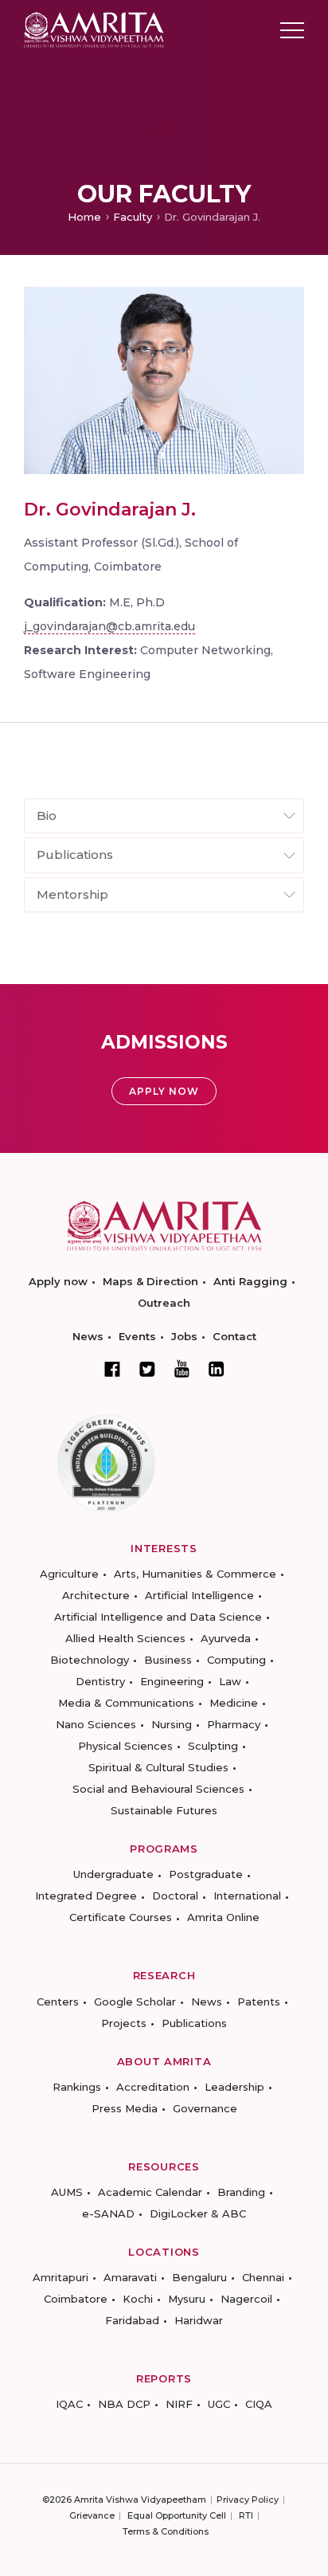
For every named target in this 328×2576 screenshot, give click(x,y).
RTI (246, 2515)
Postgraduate (206, 1874)
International (247, 1896)
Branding (241, 2192)
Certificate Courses (121, 1917)
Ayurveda (226, 1638)
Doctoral (175, 1896)
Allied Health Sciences (125, 1638)
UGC (219, 2404)
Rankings (77, 2087)
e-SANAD (108, 2213)
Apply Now (164, 1091)
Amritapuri (61, 2277)
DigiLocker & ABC (198, 2213)
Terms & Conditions (166, 2531)
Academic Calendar (150, 2192)
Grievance (92, 2515)
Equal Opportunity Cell (177, 2515)
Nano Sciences (96, 1724)
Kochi (138, 2299)
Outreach (164, 1303)
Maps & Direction (150, 1281)
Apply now (58, 1281)
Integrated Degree (86, 1896)
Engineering (172, 1681)
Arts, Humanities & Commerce (195, 1574)
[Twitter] (147, 1369)
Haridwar (199, 2320)
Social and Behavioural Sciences (158, 1789)
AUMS (67, 2192)
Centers (58, 2002)
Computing (236, 1660)
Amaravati (130, 2277)
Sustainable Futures (164, 1810)
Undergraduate (113, 1874)
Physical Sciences (125, 1746)
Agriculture (69, 1574)
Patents (259, 2002)
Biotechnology (90, 1660)
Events (137, 1336)
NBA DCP (124, 2404)
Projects (124, 2023)
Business (168, 1660)
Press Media (125, 2108)
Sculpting (213, 1746)
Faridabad (132, 2320)
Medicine (234, 1703)
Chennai (263, 2277)
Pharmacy (234, 1724)
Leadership (234, 2087)
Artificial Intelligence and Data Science (158, 1617)
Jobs (184, 1336)
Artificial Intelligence (199, 1595)
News (88, 1336)
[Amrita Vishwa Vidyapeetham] (94, 29)
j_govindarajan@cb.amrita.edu (109, 626)
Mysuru (187, 2299)
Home (84, 217)
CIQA (259, 2404)
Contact (234, 1336)
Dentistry (100, 1681)
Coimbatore (76, 2299)
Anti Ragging (250, 1281)
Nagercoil (246, 2299)
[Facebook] (112, 1369)
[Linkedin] (217, 1369)
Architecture (96, 1595)
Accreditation (153, 2087)
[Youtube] (182, 1368)
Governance (205, 2108)
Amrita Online (223, 1917)
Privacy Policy (248, 2500)
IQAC (69, 2404)
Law (230, 1681)
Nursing (172, 1724)
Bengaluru (199, 2277)
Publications (194, 2023)
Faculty (133, 217)
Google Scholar (135, 2002)
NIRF (179, 2404)
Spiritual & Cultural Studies (158, 1767)
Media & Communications (126, 1703)
